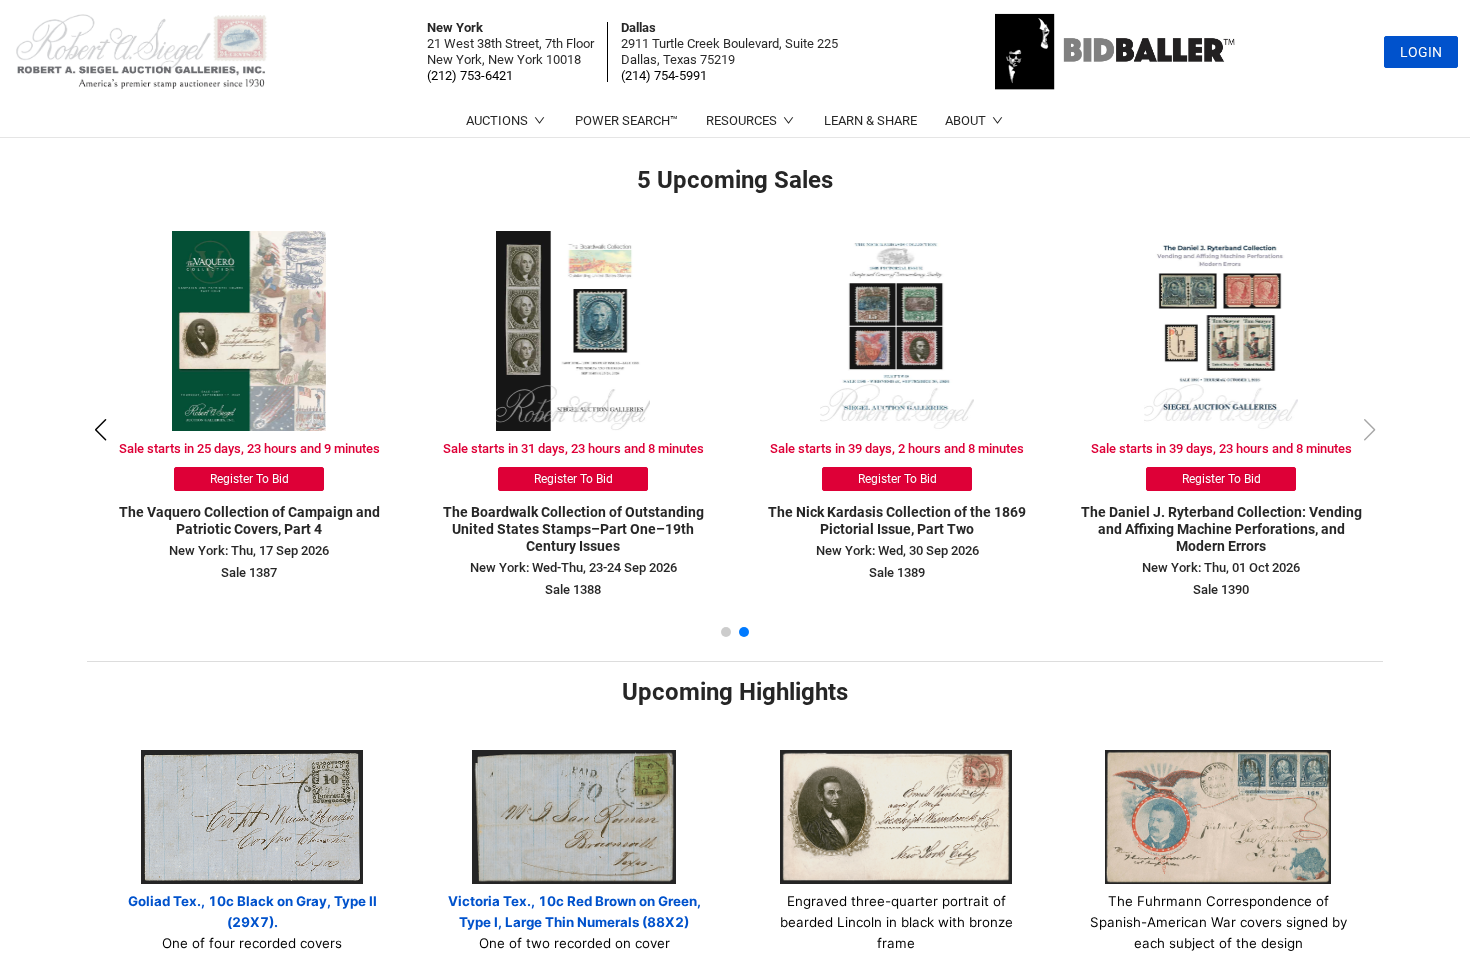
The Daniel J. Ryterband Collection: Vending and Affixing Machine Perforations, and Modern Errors (1221, 529)
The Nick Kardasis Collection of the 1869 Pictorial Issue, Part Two (897, 520)
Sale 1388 (573, 589)
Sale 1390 (1221, 589)
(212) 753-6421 (470, 75)
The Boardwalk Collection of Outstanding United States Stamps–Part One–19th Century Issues (573, 529)
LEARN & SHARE (870, 120)
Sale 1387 (249, 572)
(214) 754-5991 (664, 75)
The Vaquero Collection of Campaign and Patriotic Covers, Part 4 (249, 520)
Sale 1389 (897, 572)
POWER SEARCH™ (626, 120)
